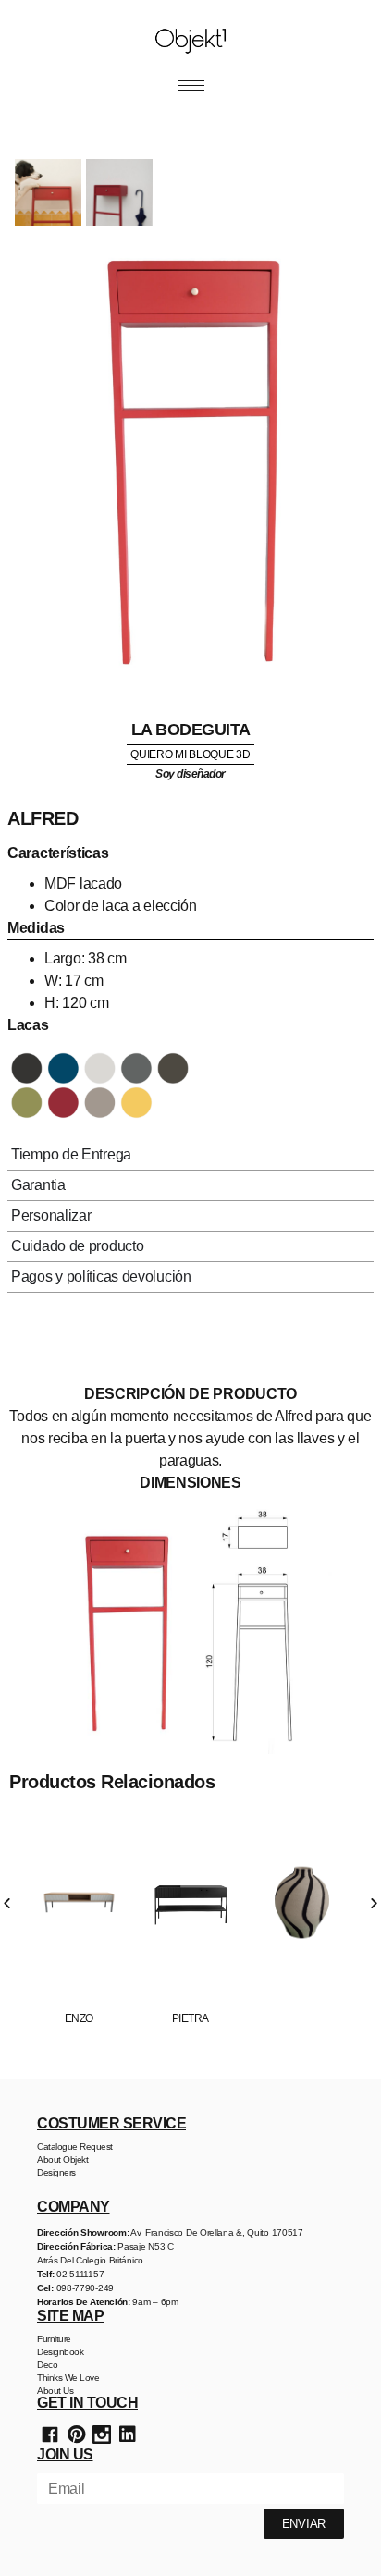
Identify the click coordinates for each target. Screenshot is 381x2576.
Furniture (54, 2339)
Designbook (60, 2352)
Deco (47, 2365)
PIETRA (190, 2018)
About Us (55, 2391)
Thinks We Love (68, 2378)
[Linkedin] (128, 2435)
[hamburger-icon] (191, 86)
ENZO (79, 2018)
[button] (7, 1903)
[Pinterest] (76, 2435)
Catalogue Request (75, 2147)
